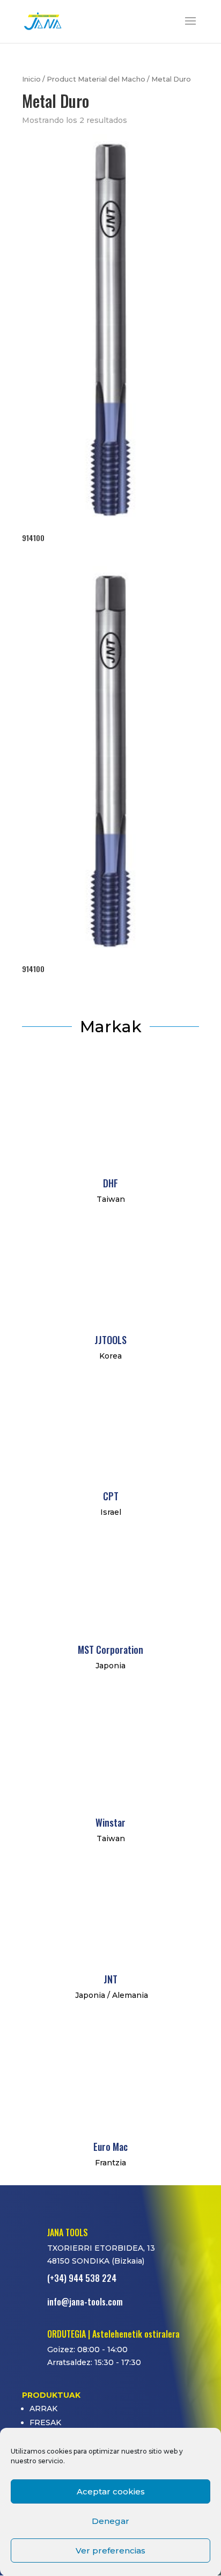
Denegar (110, 2521)
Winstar (110, 1822)
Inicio (31, 79)
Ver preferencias (110, 2551)
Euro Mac (110, 2147)
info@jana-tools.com (85, 2302)
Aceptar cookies (111, 2491)
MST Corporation (110, 1650)
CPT (111, 1496)
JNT (110, 1979)
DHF (110, 1183)
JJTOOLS (110, 1340)
